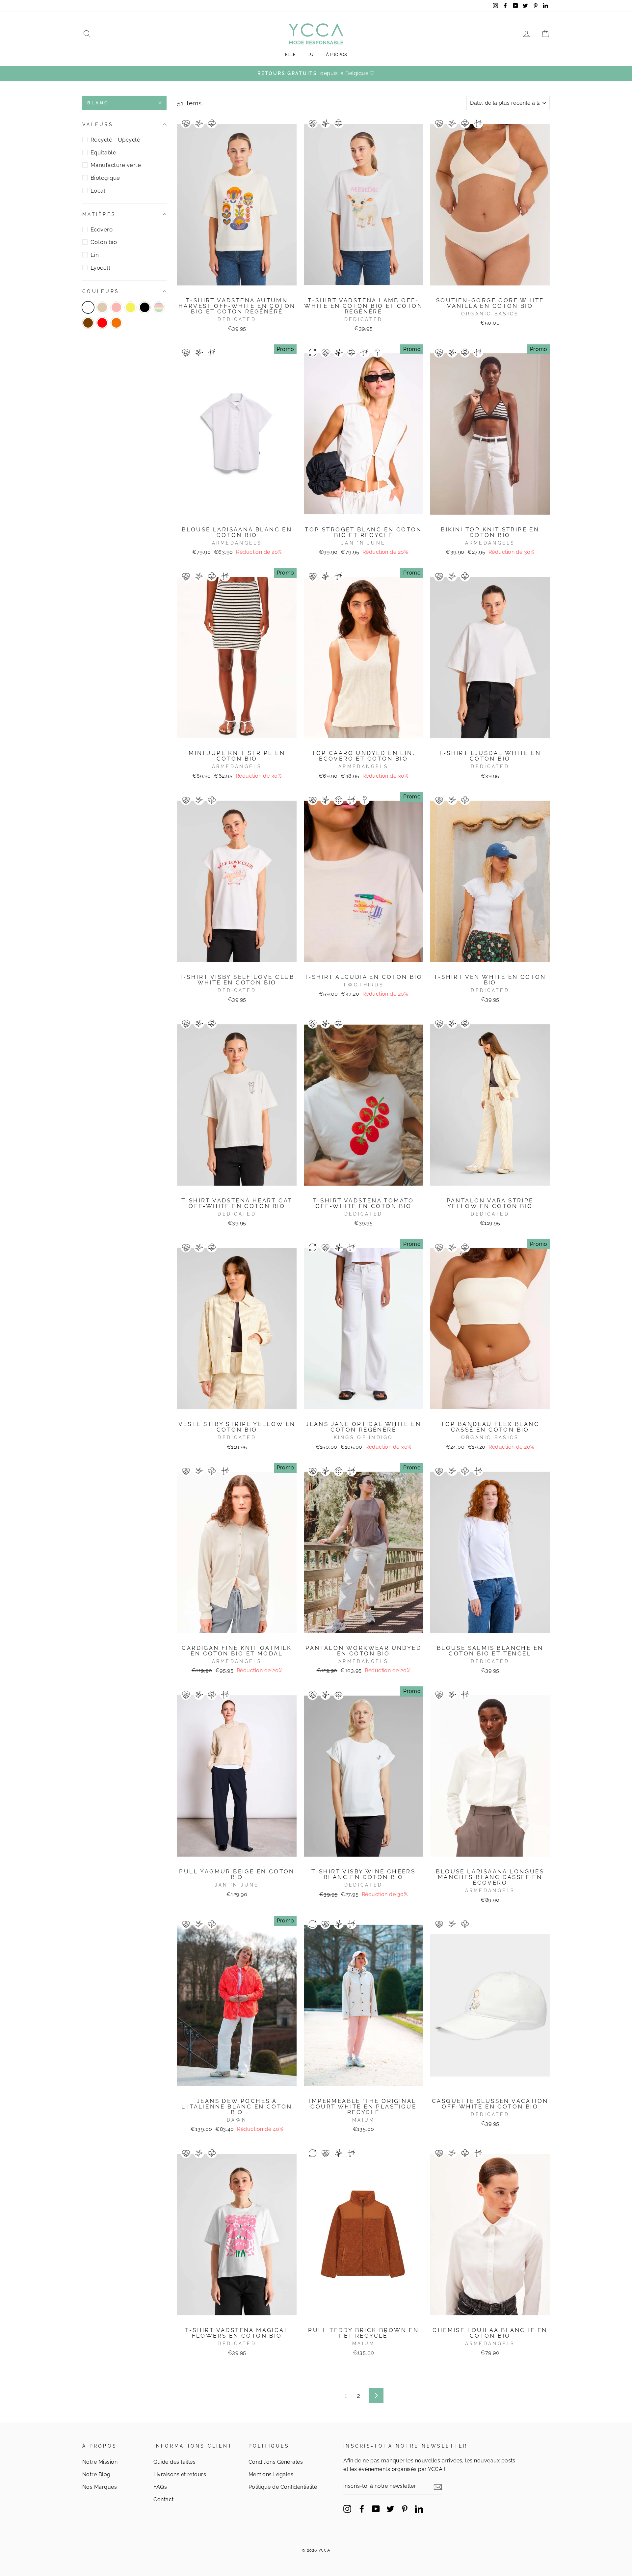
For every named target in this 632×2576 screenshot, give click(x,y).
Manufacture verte (116, 165)
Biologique (105, 178)
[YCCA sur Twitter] (390, 2509)
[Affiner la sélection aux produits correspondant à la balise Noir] (145, 307)
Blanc (98, 103)
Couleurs (101, 291)
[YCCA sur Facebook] (362, 2509)
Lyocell (100, 268)
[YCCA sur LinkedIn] (419, 2509)
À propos (336, 54)
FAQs (160, 2487)
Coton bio (104, 242)
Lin (95, 255)
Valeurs (98, 124)
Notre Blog (96, 2474)
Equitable (103, 152)
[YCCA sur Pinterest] (405, 2509)
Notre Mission (100, 2462)
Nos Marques (100, 2487)
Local (98, 191)
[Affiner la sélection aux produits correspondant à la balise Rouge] (102, 323)
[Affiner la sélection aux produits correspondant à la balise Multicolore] (159, 307)
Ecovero (102, 229)
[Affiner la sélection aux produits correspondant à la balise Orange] (116, 323)
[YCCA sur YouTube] (376, 2509)
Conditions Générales (276, 2462)
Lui (311, 54)
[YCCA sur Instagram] (347, 2509)
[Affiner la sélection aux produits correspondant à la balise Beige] (102, 307)
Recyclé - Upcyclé (115, 140)
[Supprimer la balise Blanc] (88, 307)
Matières (99, 214)
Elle (290, 54)
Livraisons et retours (180, 2474)
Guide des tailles (174, 2462)
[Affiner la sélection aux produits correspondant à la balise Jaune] (131, 307)
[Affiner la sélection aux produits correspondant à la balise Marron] (88, 323)
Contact (163, 2499)
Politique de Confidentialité (283, 2487)
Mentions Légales (271, 2474)
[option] (316, 73)
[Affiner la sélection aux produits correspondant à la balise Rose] (116, 307)
